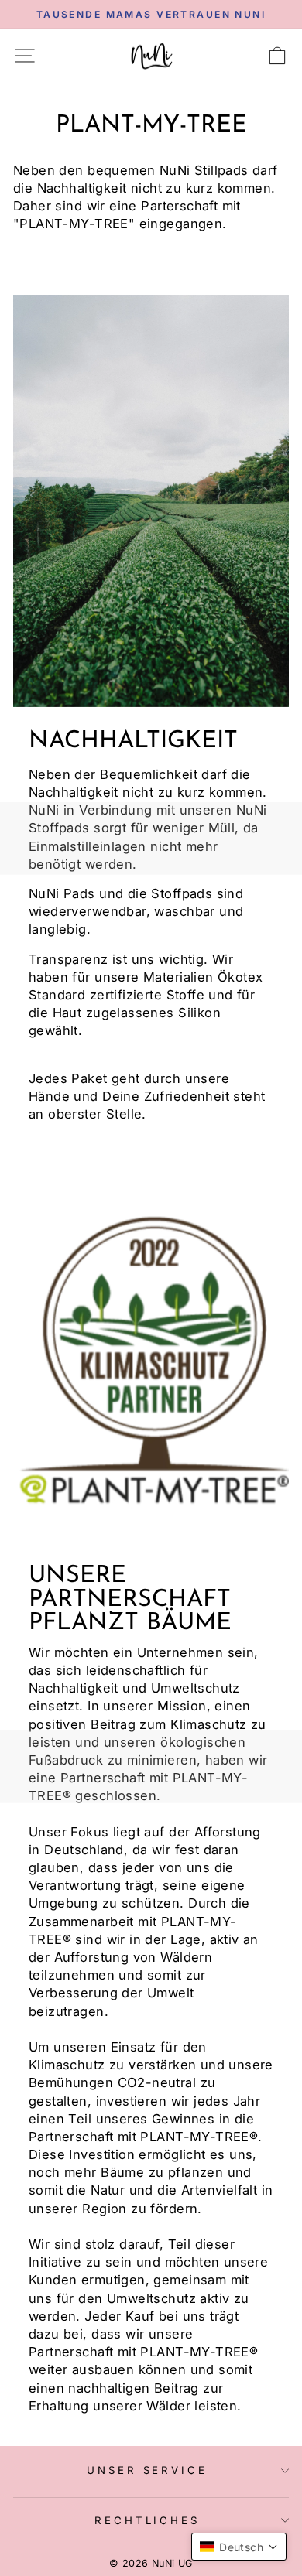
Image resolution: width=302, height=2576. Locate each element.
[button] (239, 2547)
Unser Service (148, 2470)
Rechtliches (148, 2520)
